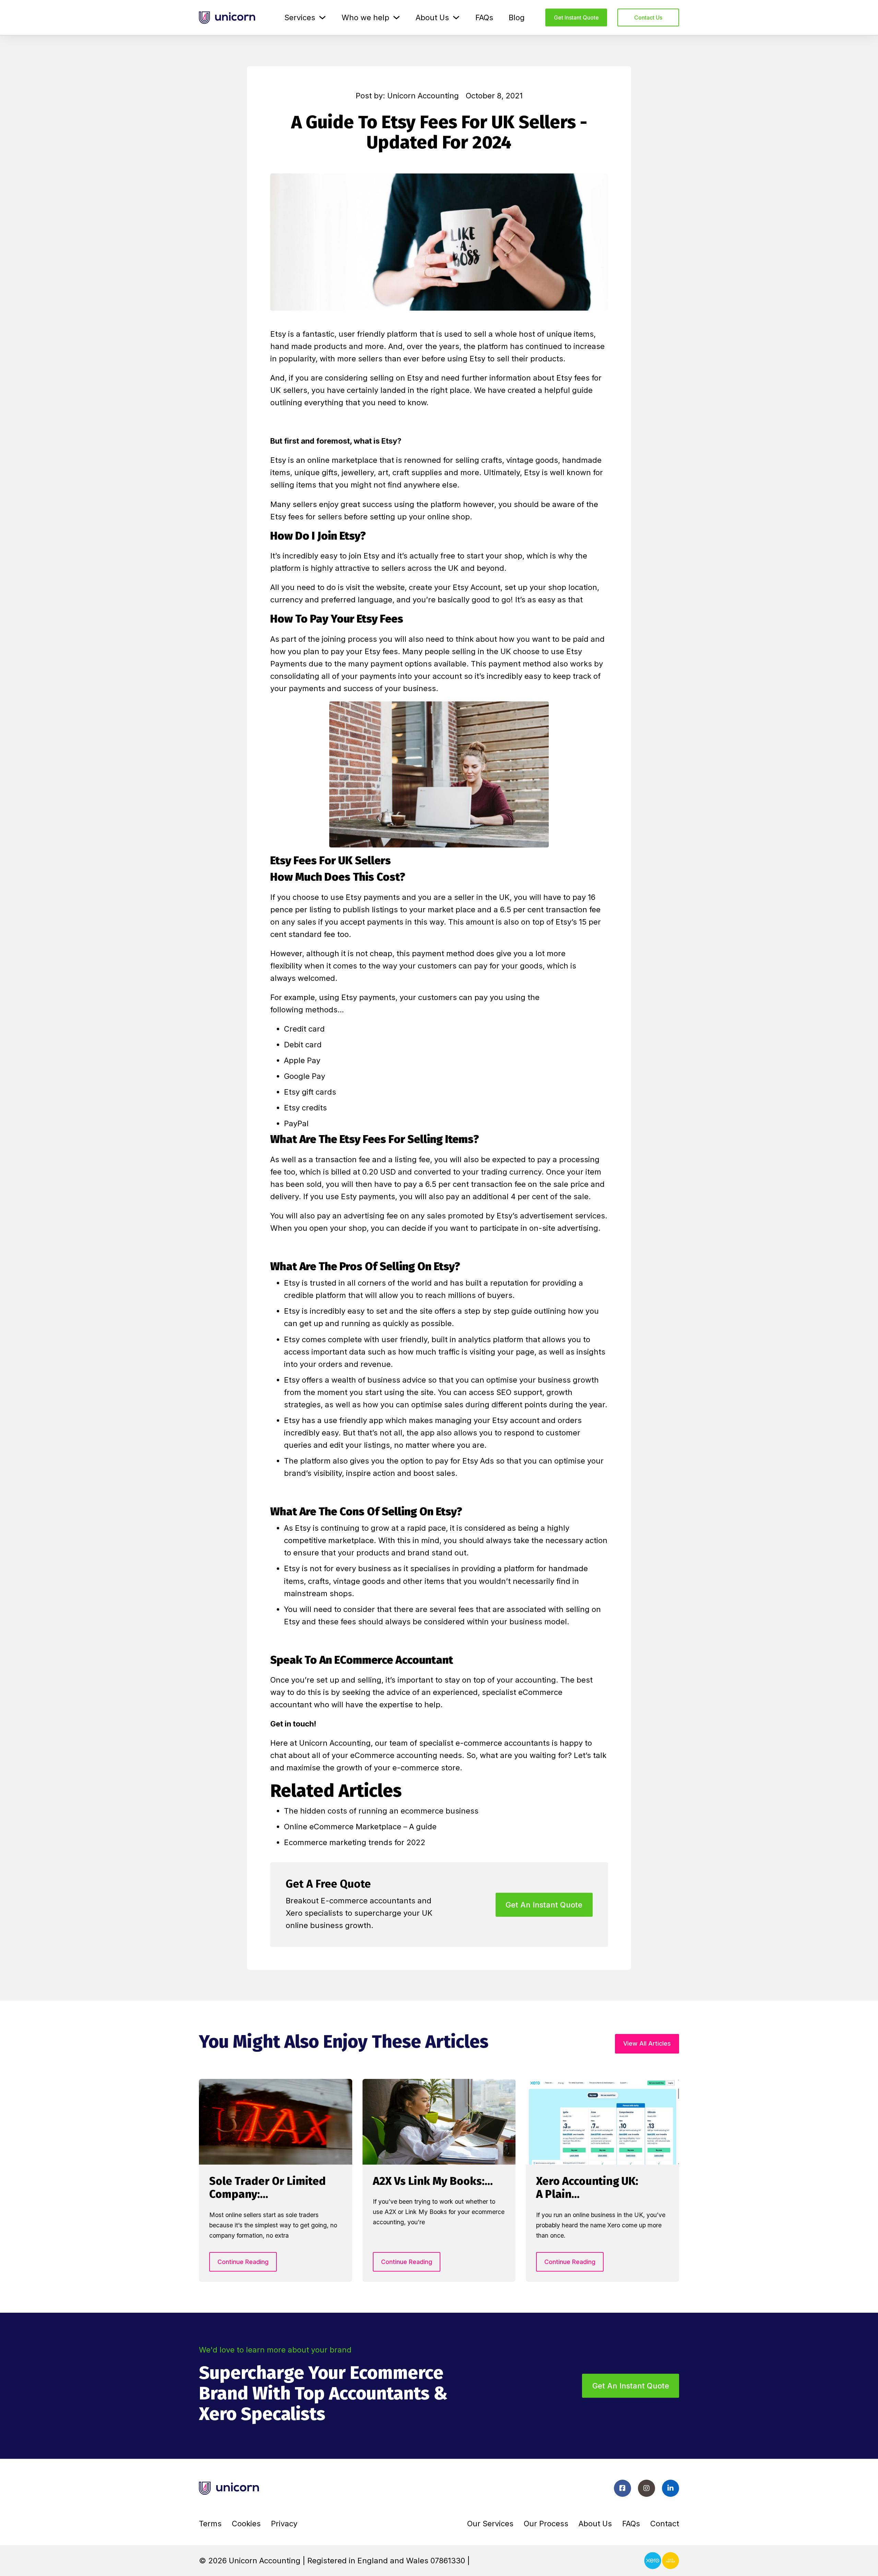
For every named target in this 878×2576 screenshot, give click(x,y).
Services (300, 17)
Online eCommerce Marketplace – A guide (360, 1827)
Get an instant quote (631, 2386)
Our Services (490, 2524)
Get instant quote (576, 17)
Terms (210, 2524)
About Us (432, 17)
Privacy (284, 2524)
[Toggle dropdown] (322, 17)
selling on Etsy (396, 378)
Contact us (648, 17)
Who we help (365, 17)
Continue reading (243, 2262)
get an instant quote (544, 1905)
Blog (517, 17)
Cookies (246, 2524)
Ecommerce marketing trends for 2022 (355, 1842)
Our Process (546, 2524)
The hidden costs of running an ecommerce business (381, 1811)
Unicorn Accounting (334, 1743)
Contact (665, 2524)
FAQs (484, 17)
